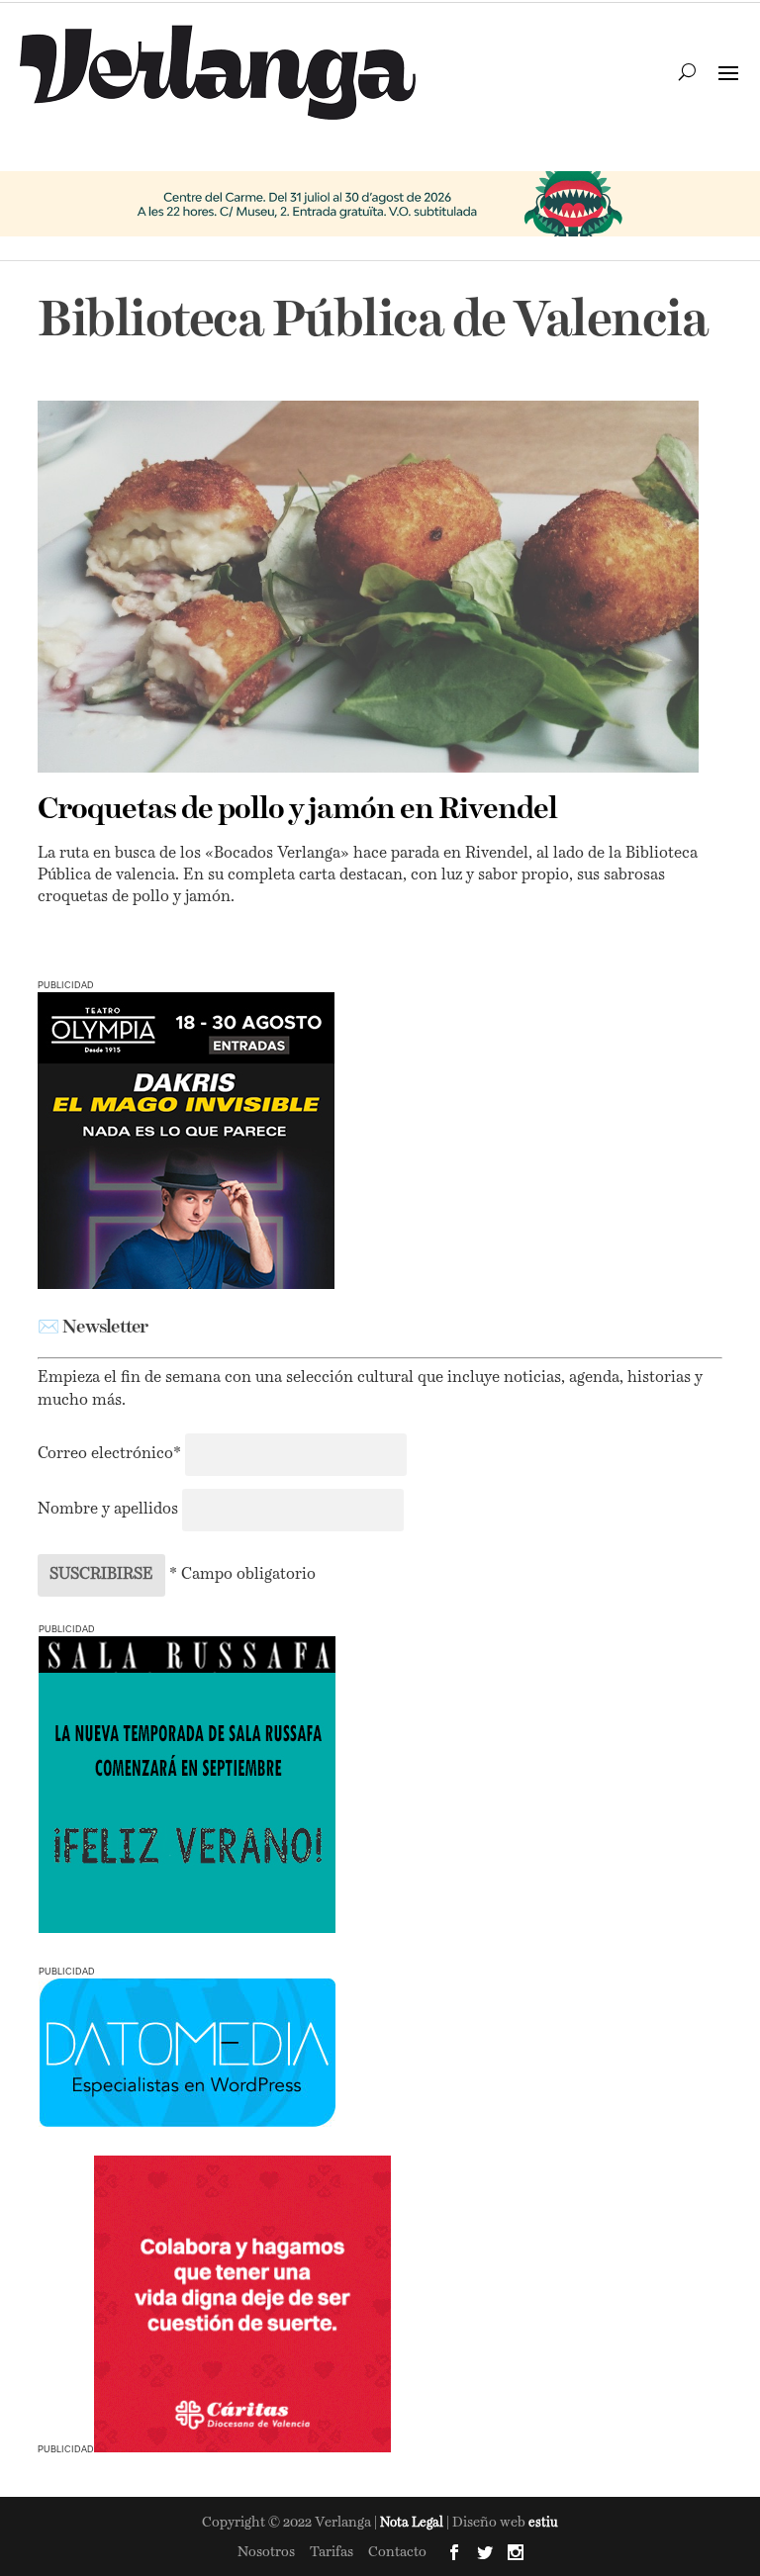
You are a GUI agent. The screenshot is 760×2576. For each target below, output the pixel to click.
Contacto (397, 2552)
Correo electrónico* (111, 1454)
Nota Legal (413, 2523)
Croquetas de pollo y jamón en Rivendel (297, 810)
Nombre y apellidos (108, 1510)
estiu (543, 2523)
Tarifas (332, 2552)
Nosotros (266, 2552)
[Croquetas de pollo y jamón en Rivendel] (368, 587)
